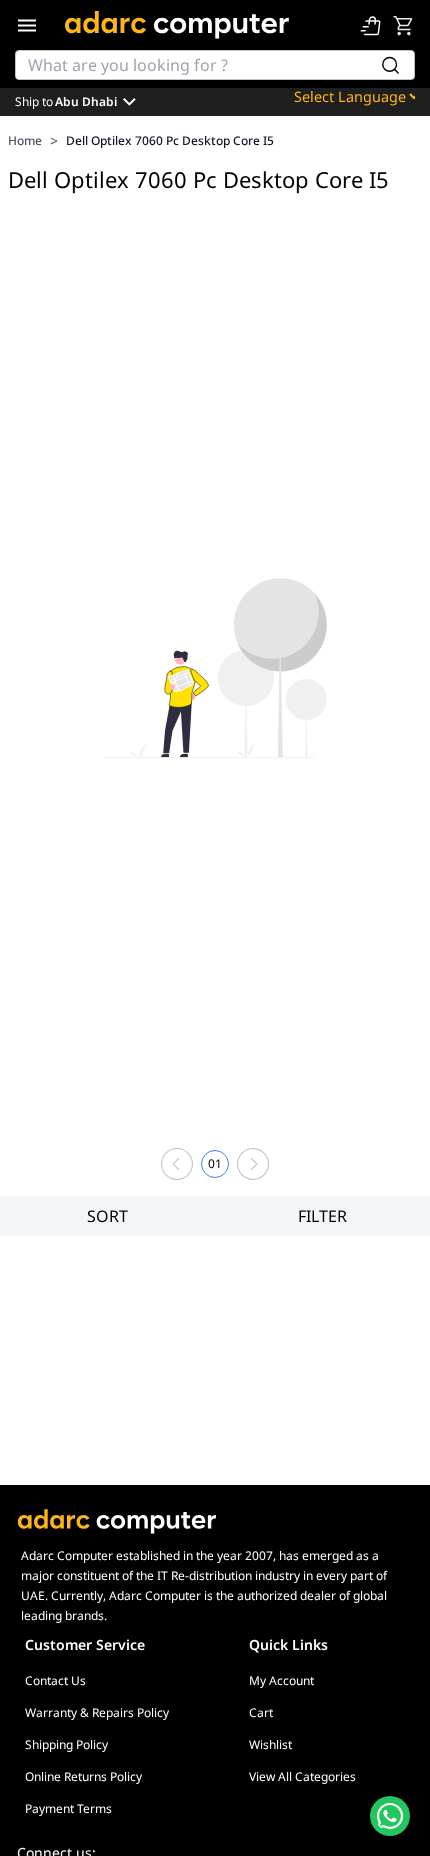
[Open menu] (27, 25)
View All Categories (302, 1776)
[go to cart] (403, 25)
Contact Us (55, 1680)
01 (215, 1163)
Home (25, 140)
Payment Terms (68, 1808)
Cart (261, 1712)
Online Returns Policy (83, 1776)
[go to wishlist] (371, 25)
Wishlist (270, 1744)
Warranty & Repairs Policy (97, 1712)
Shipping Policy (66, 1744)
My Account (281, 1680)
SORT (107, 1216)
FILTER (322, 1216)
